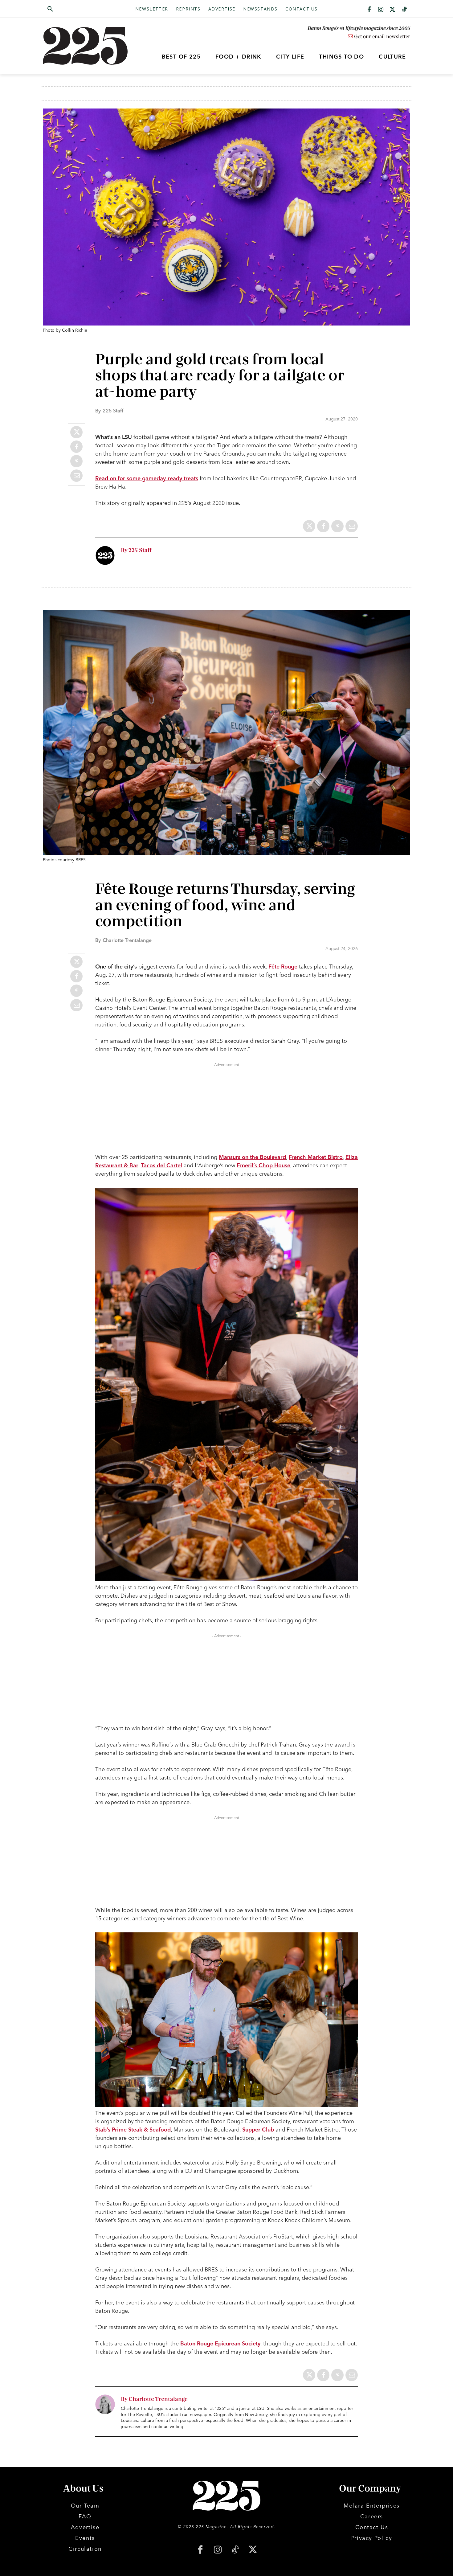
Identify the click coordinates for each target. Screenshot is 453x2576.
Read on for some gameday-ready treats (147, 478)
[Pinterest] (76, 461)
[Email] (76, 476)
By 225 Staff (136, 550)
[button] (80, 9)
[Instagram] (381, 10)
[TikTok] (235, 2550)
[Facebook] (369, 10)
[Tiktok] (404, 10)
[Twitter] (393, 10)
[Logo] (89, 46)
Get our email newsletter (382, 37)
